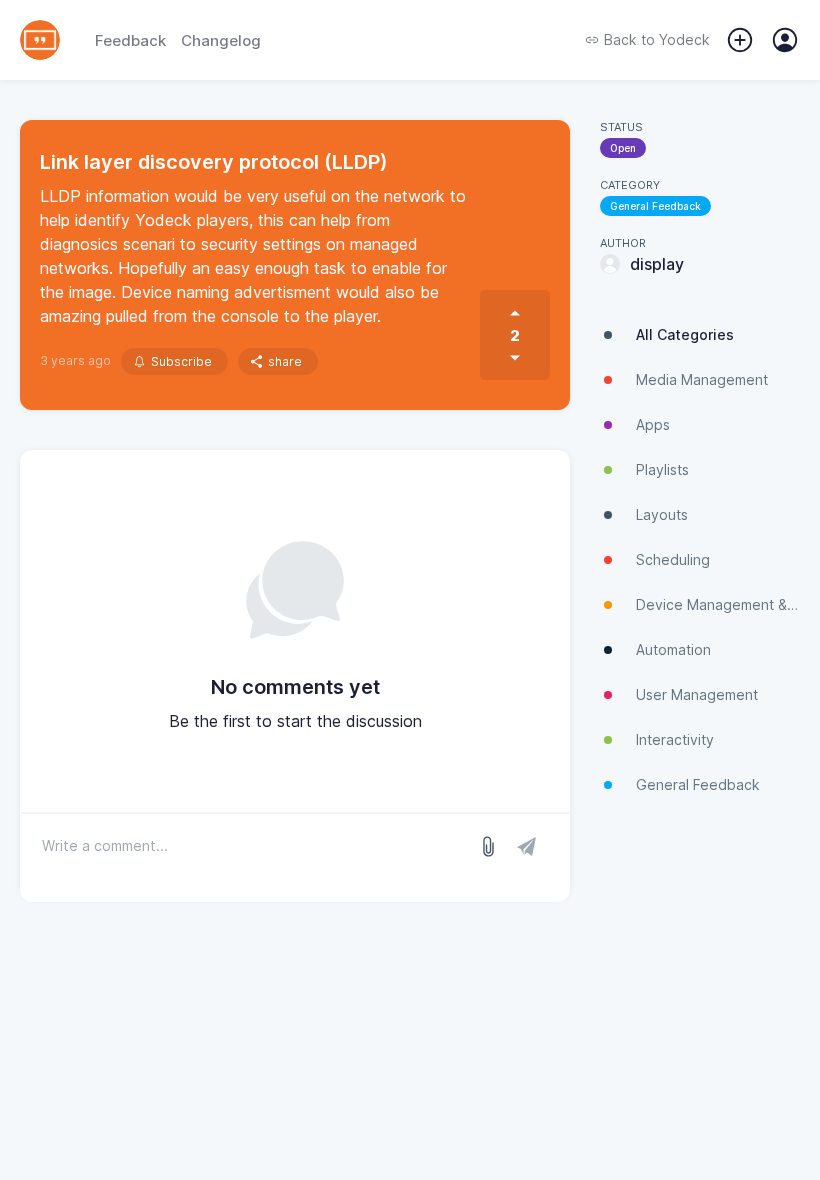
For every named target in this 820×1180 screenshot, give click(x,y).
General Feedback (655, 206)
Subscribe (181, 361)
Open (623, 148)
